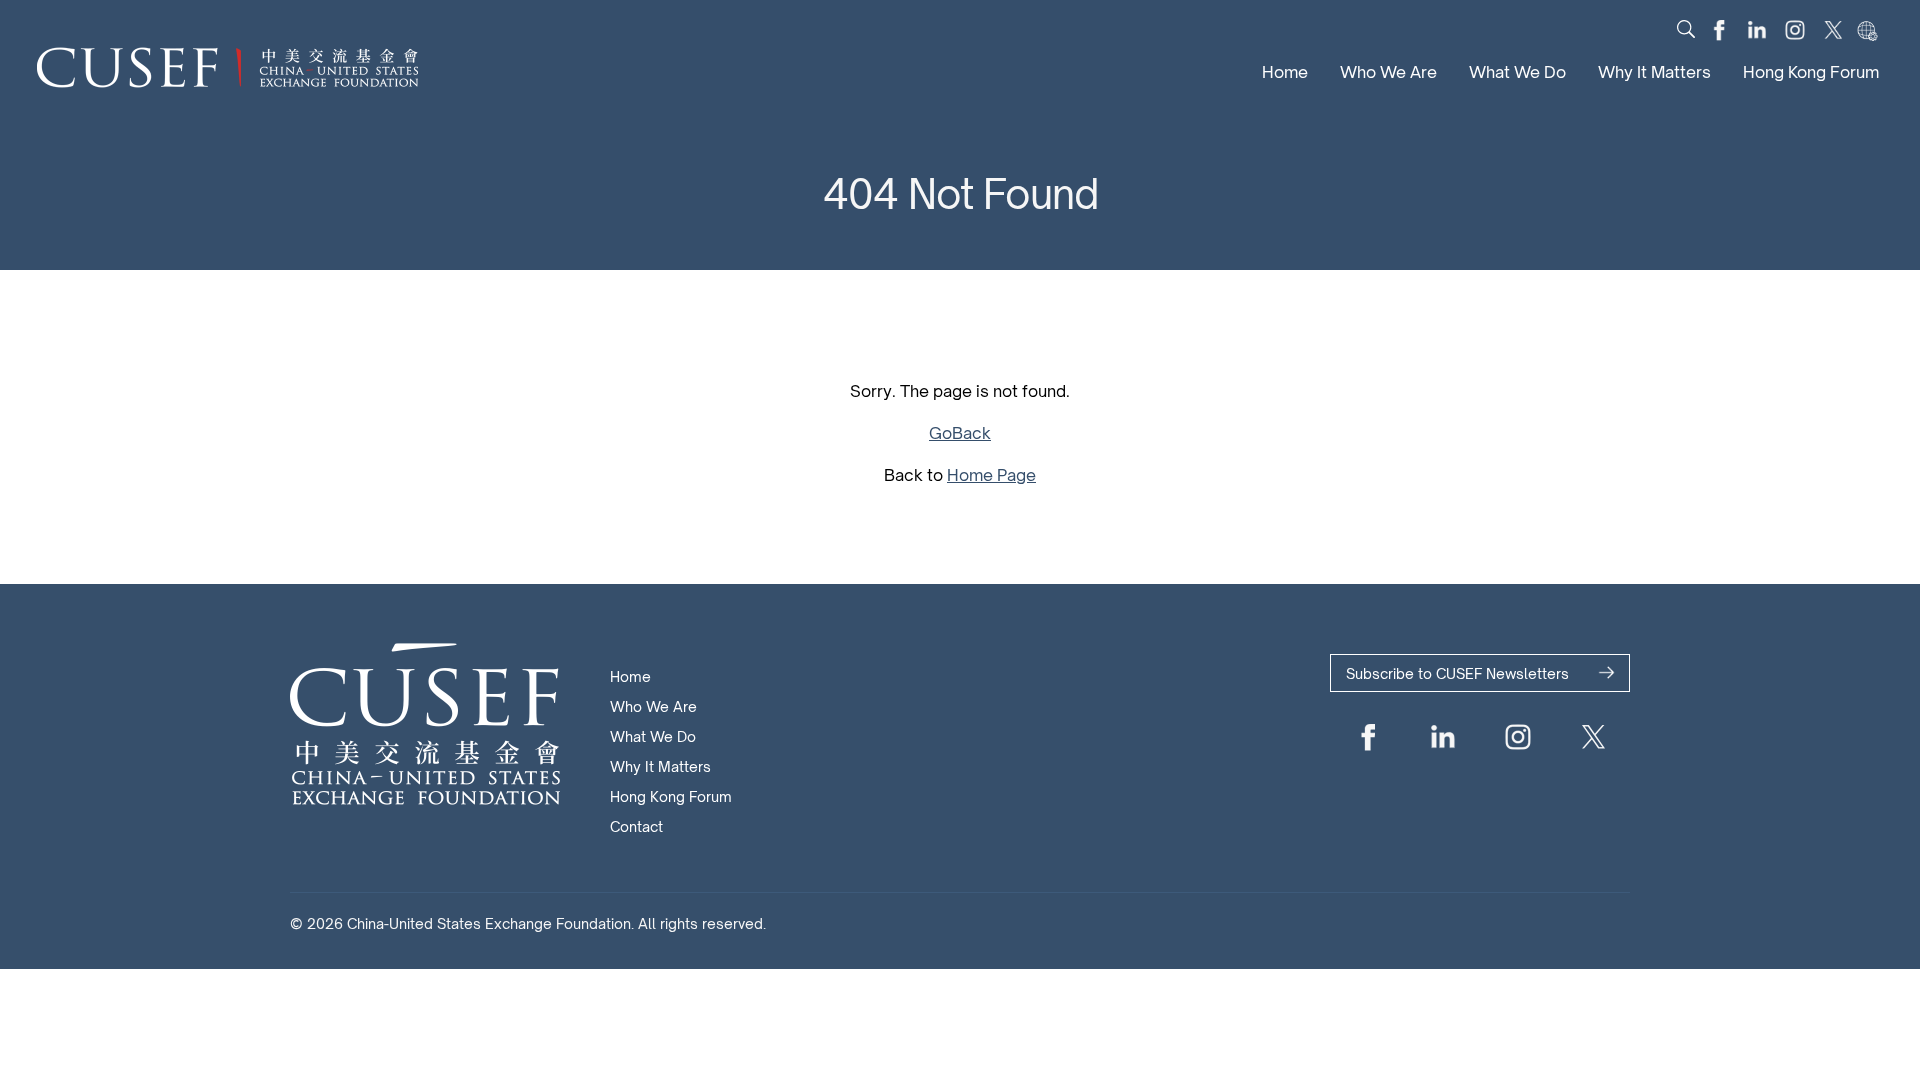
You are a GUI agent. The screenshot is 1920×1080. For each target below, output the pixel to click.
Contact (636, 826)
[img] (1686, 29)
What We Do (1517, 72)
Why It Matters (1654, 72)
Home (1285, 72)
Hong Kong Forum (1811, 72)
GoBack (960, 433)
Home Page (991, 475)
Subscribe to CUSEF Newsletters (1457, 673)
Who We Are (1388, 72)
